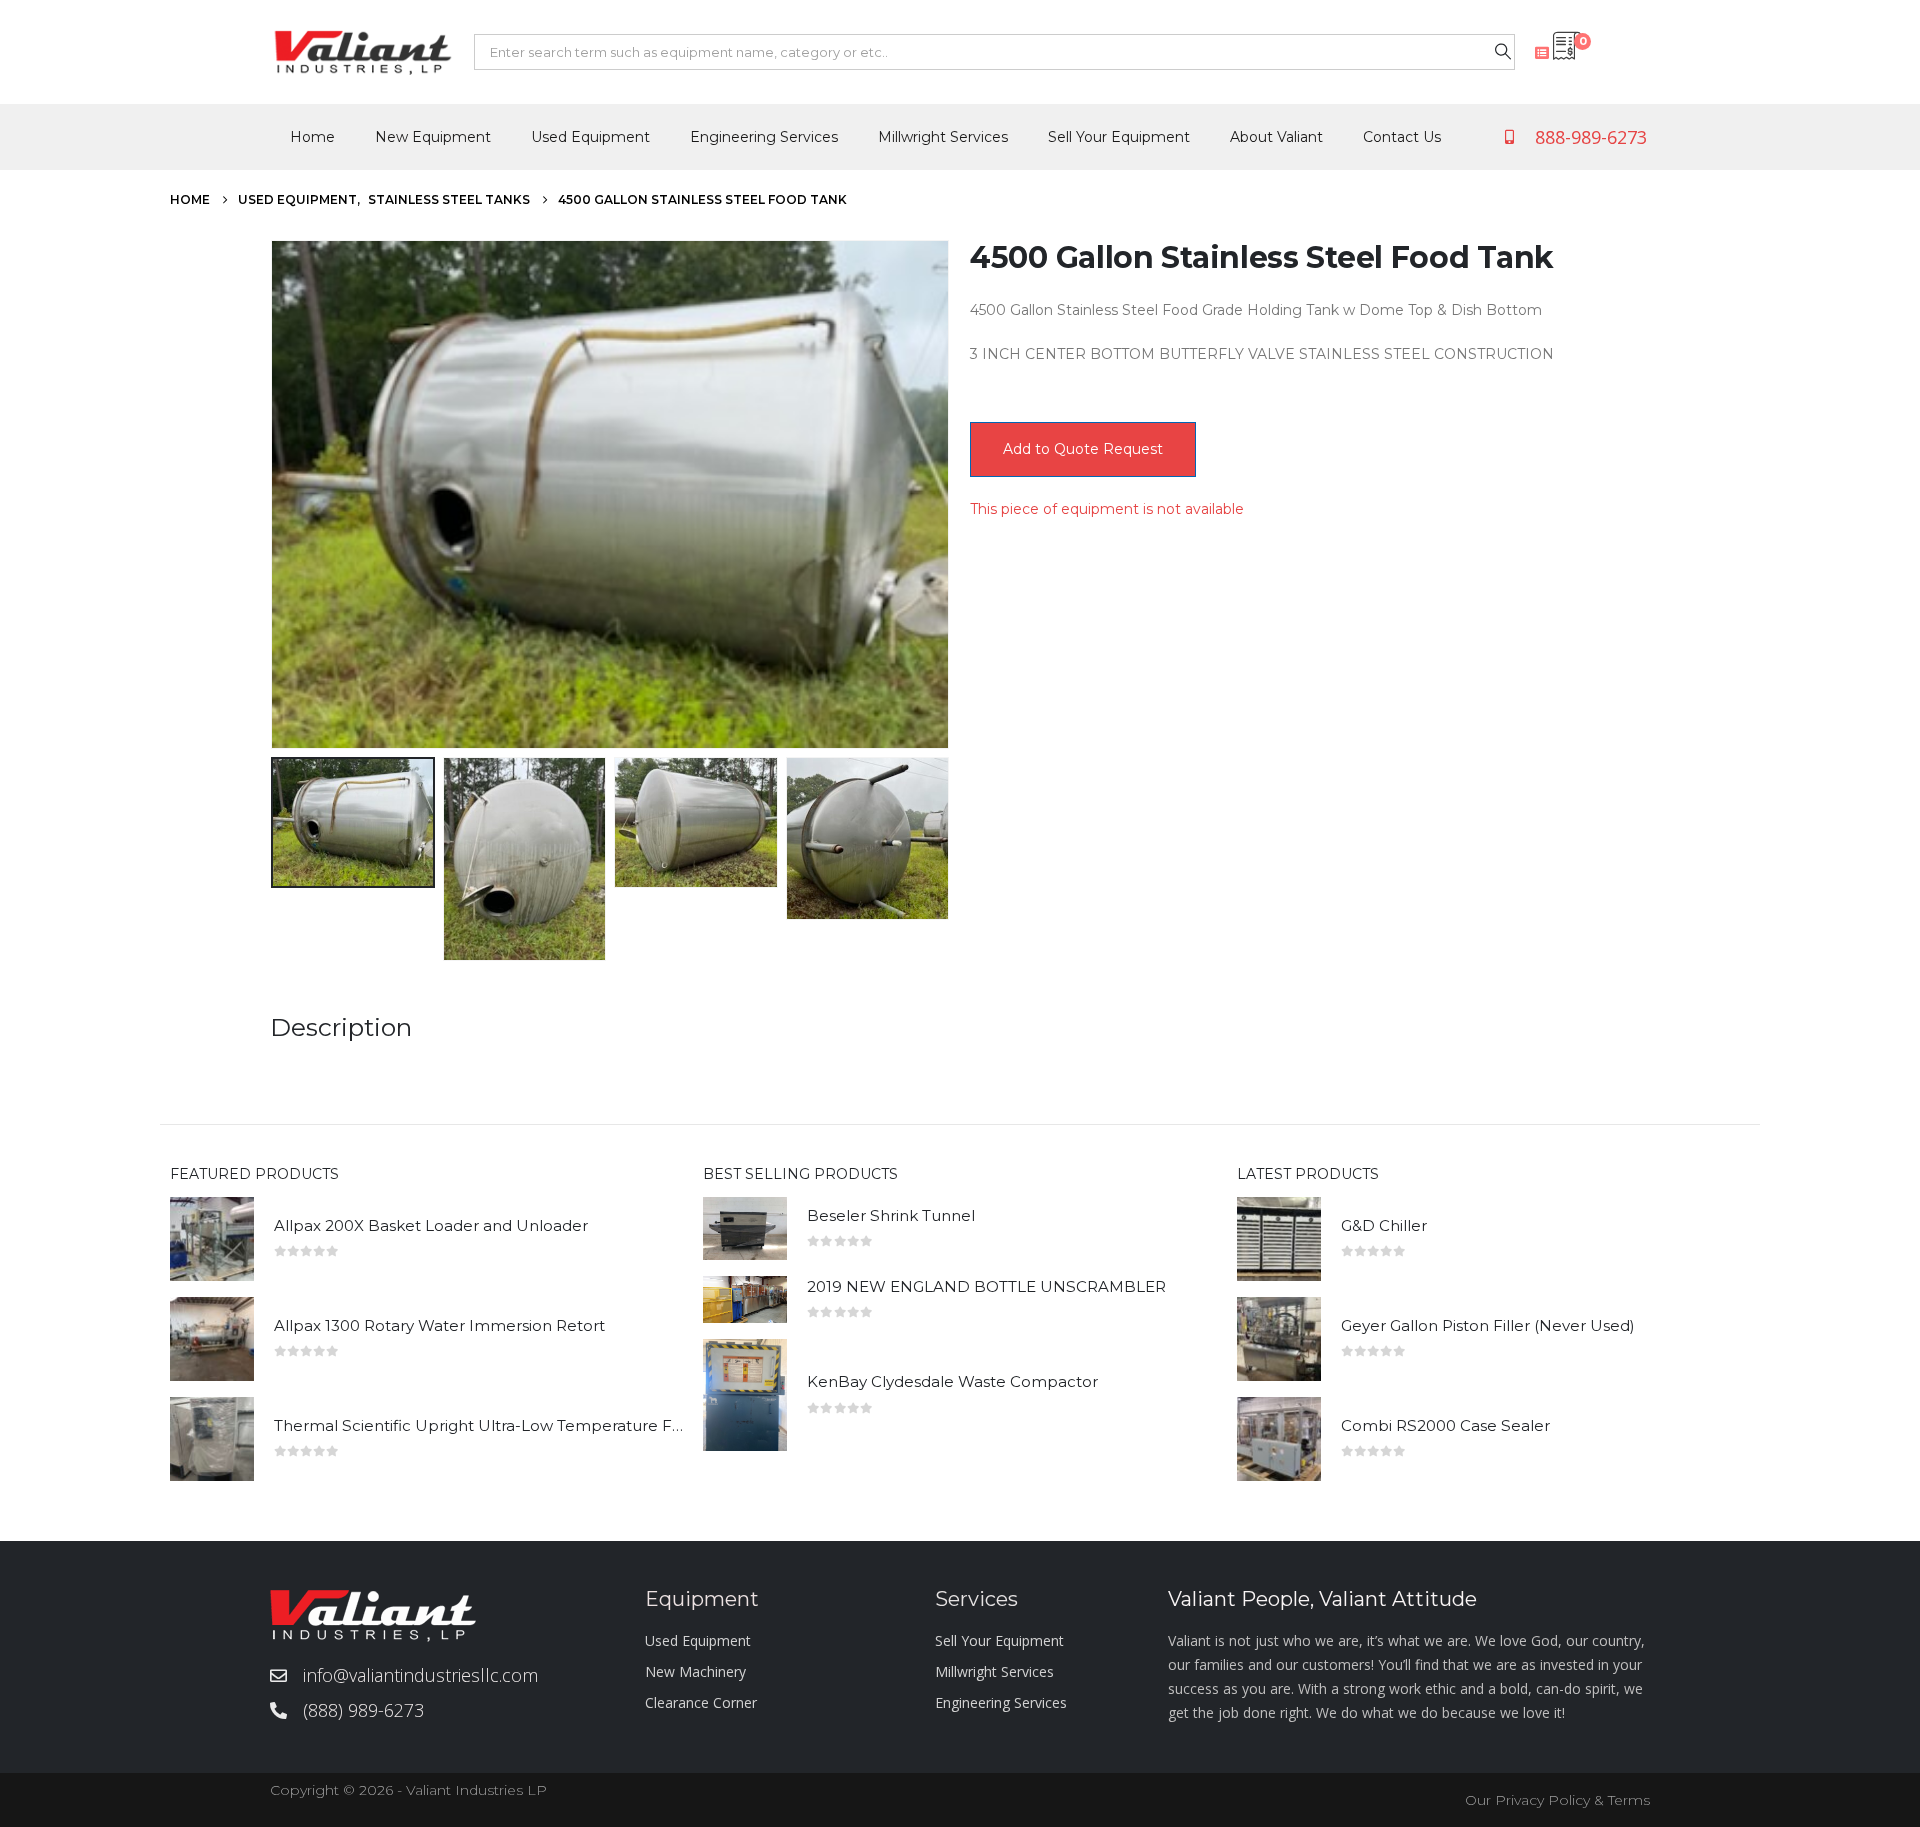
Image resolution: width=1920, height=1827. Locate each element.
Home (312, 137)
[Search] (1503, 52)
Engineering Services (764, 137)
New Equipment (433, 137)
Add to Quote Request (1083, 449)
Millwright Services (943, 137)
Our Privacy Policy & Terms (1557, 1800)
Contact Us (1402, 137)
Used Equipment (590, 137)
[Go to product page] (212, 1239)
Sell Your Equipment (1119, 137)
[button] (275, 494)
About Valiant (1276, 137)
